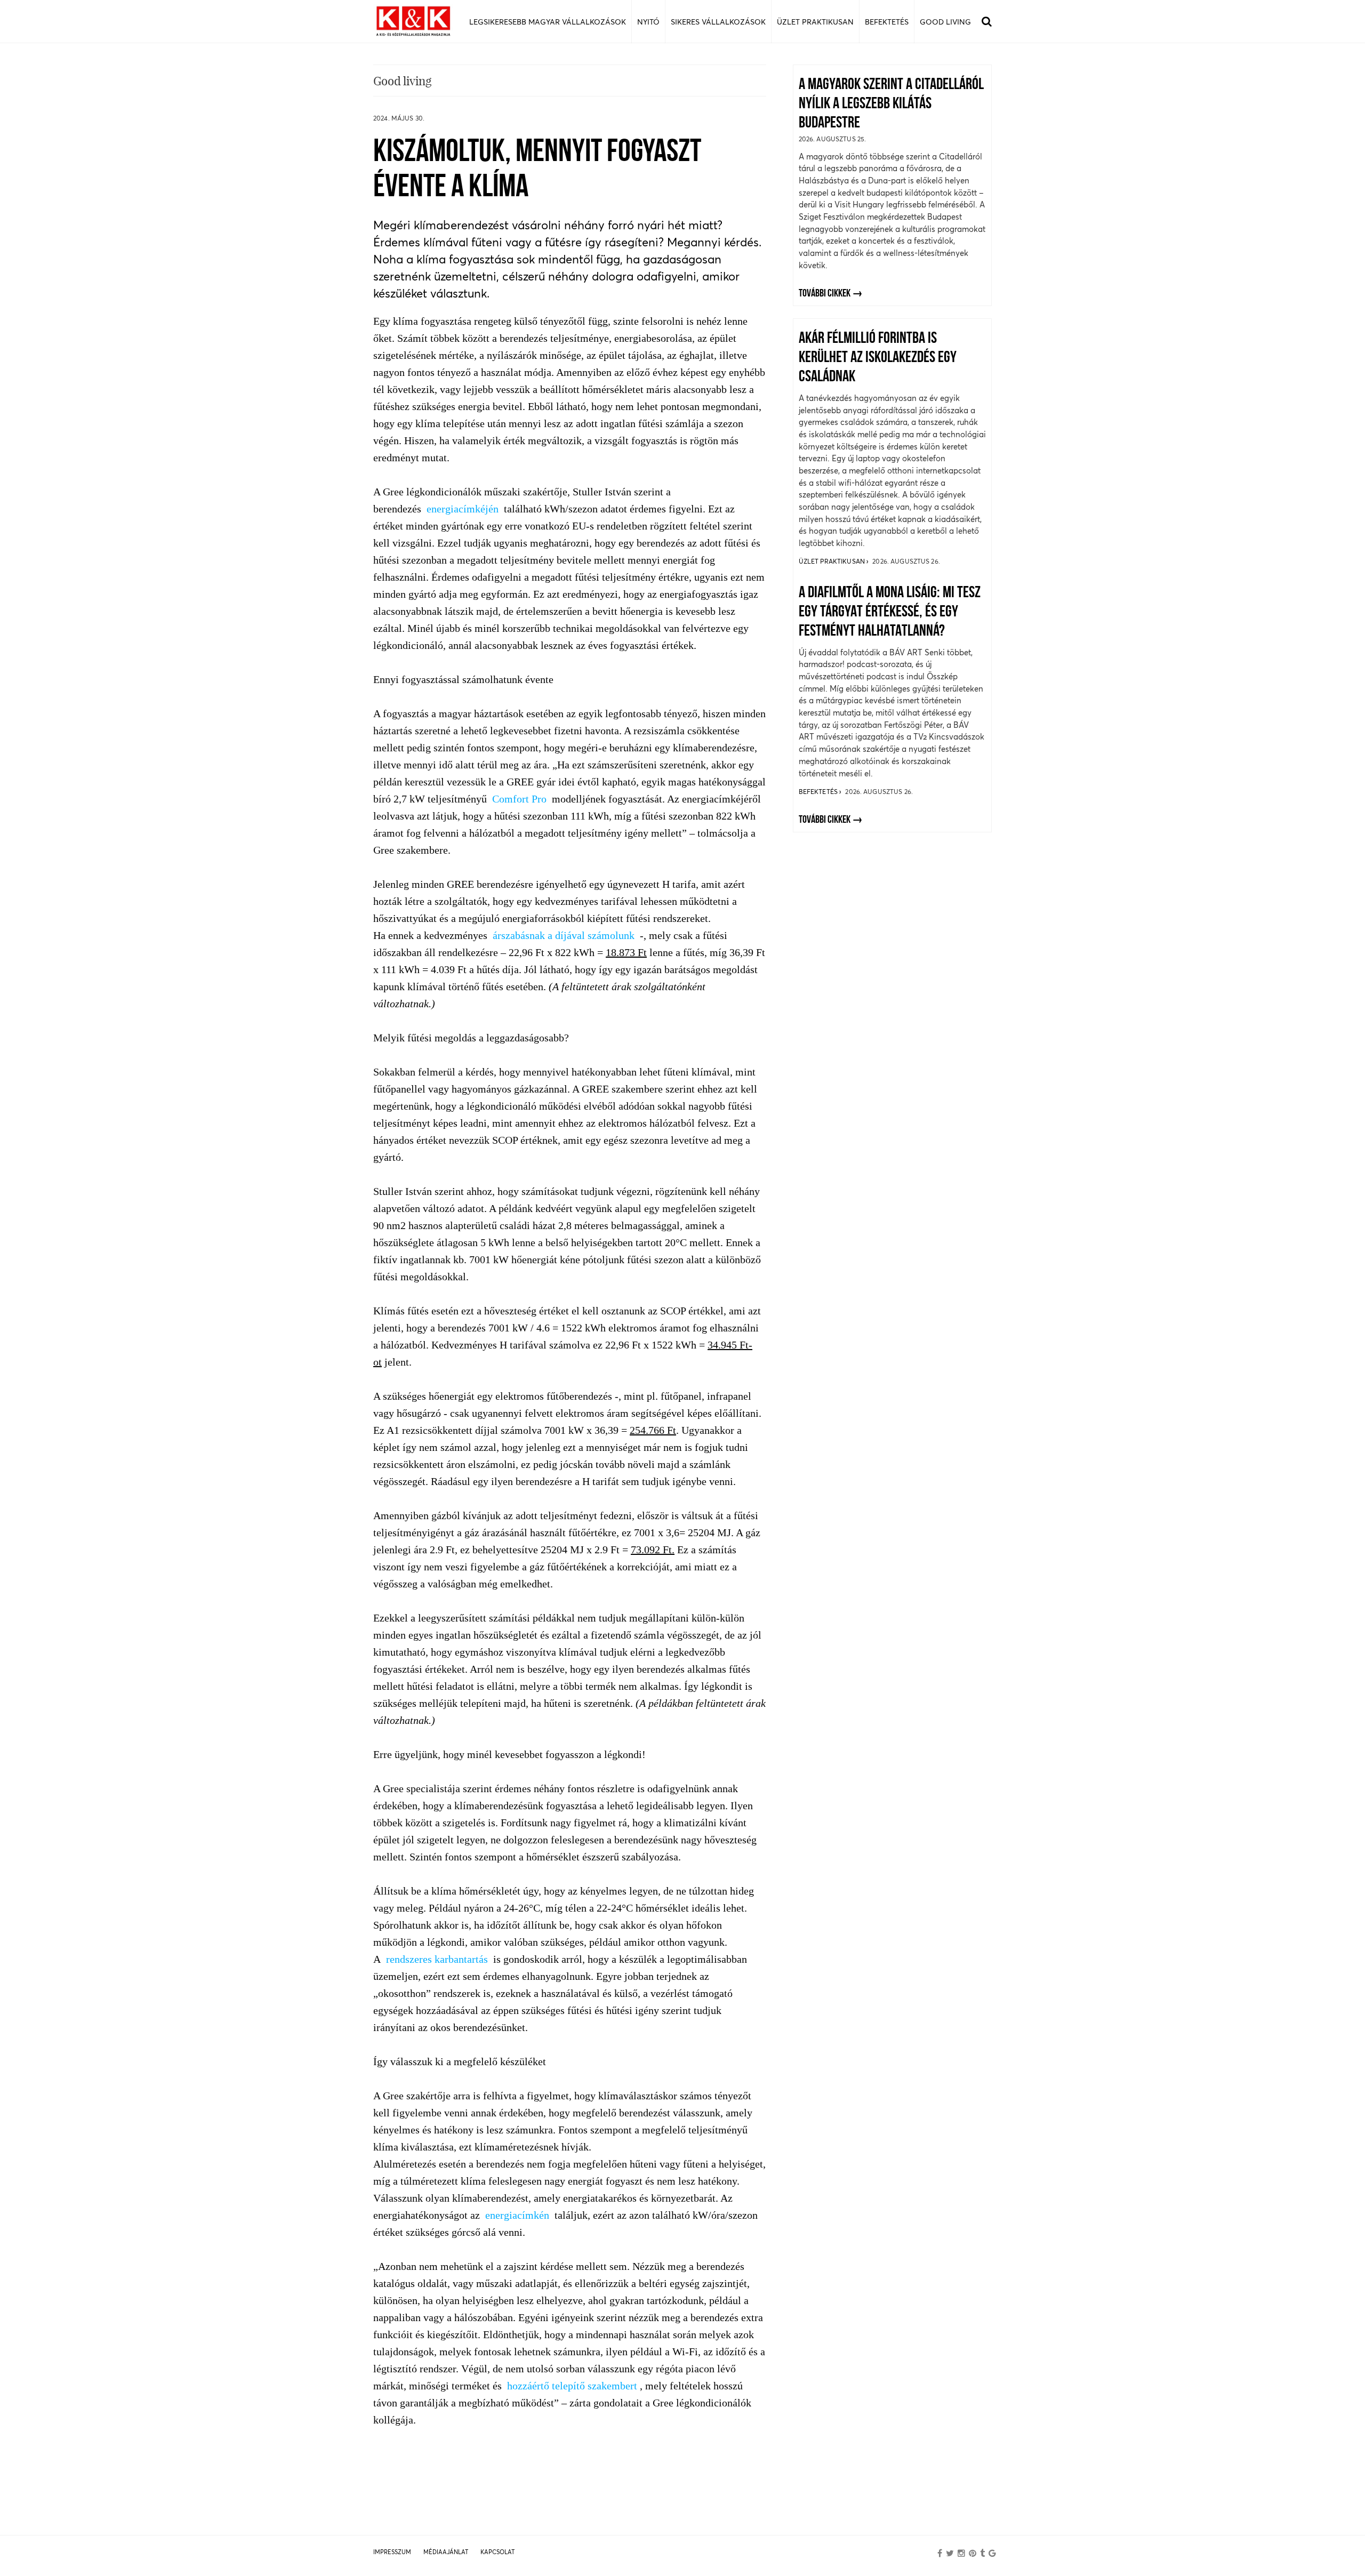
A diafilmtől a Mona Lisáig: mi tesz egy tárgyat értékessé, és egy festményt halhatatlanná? (890, 612)
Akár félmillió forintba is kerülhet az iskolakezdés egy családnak (878, 358)
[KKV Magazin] (413, 22)
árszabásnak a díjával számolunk (564, 935)
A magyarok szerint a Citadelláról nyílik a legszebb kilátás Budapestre (891, 104)
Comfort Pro (519, 799)
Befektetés (819, 792)
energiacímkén (517, 2215)
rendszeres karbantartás (437, 1959)
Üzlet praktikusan (833, 561)
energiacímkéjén (463, 509)
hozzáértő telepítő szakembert (572, 2386)
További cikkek (825, 294)
